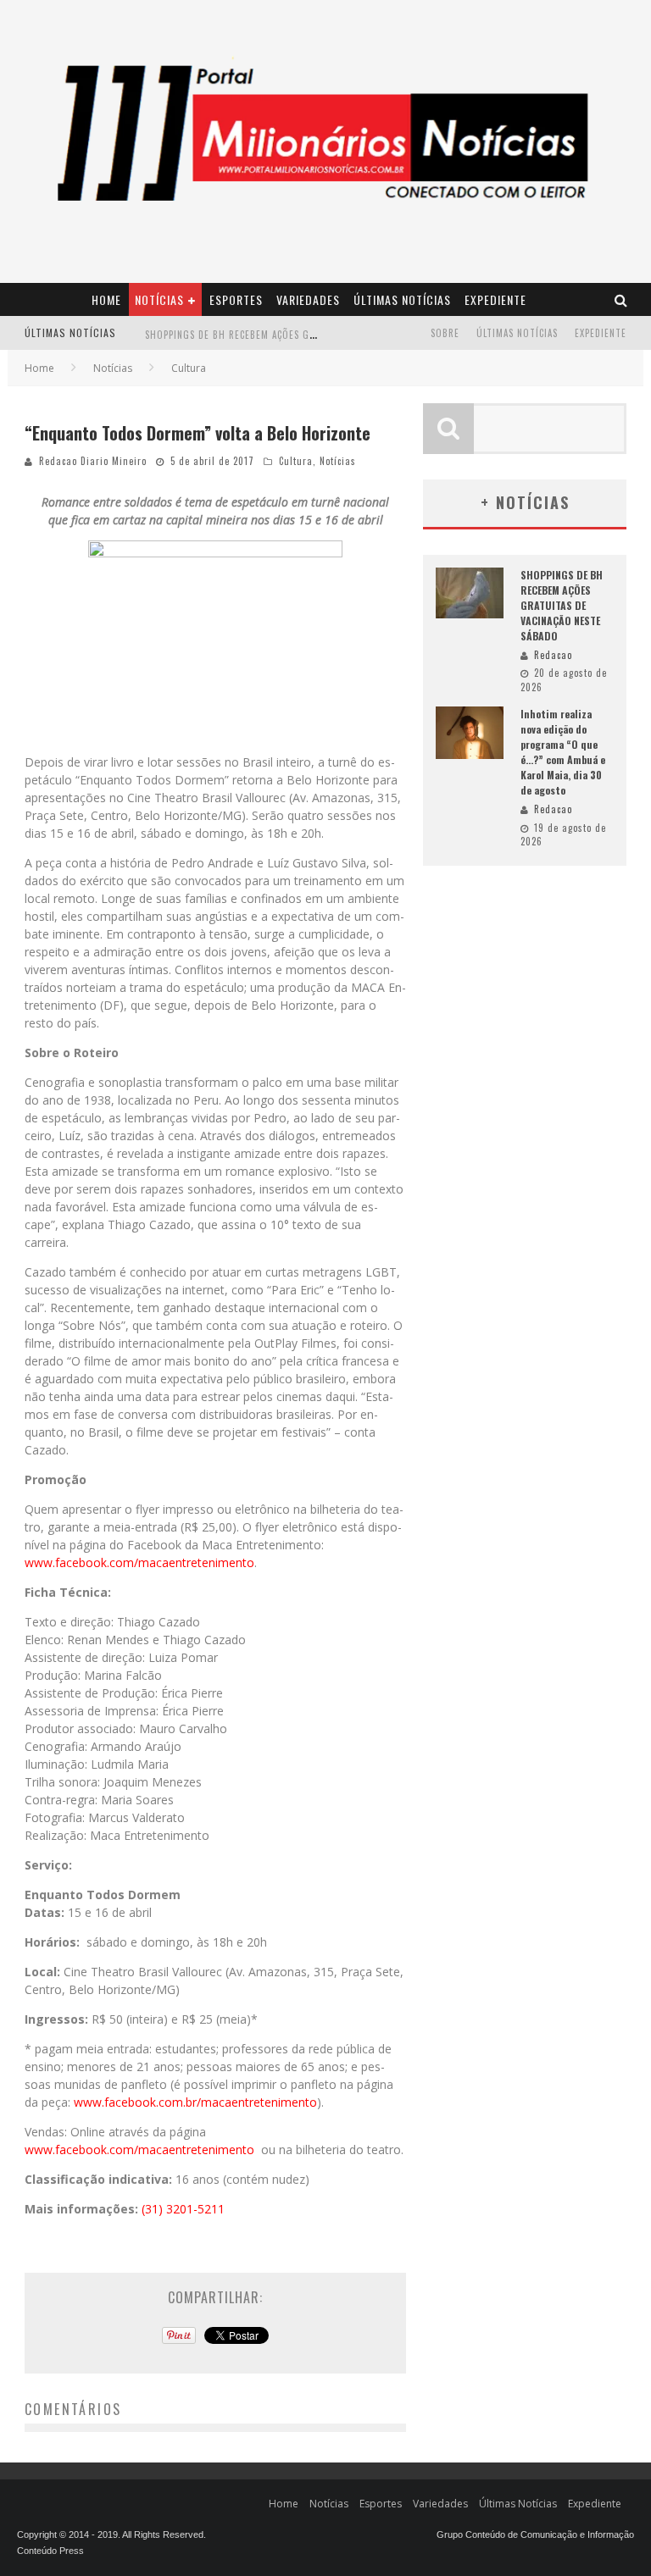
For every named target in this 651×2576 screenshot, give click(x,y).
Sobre (445, 333)
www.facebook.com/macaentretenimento (139, 1562)
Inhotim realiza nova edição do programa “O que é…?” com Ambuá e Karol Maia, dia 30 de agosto (563, 752)
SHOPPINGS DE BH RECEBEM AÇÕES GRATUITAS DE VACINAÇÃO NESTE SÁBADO (315, 335)
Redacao (553, 655)
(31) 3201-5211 (183, 2209)
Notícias (159, 299)
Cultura (296, 461)
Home (106, 299)
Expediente (495, 299)
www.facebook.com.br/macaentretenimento (195, 2102)
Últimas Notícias (402, 299)
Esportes (236, 299)
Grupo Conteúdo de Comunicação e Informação (535, 2534)
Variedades (308, 299)
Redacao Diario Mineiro (93, 461)
